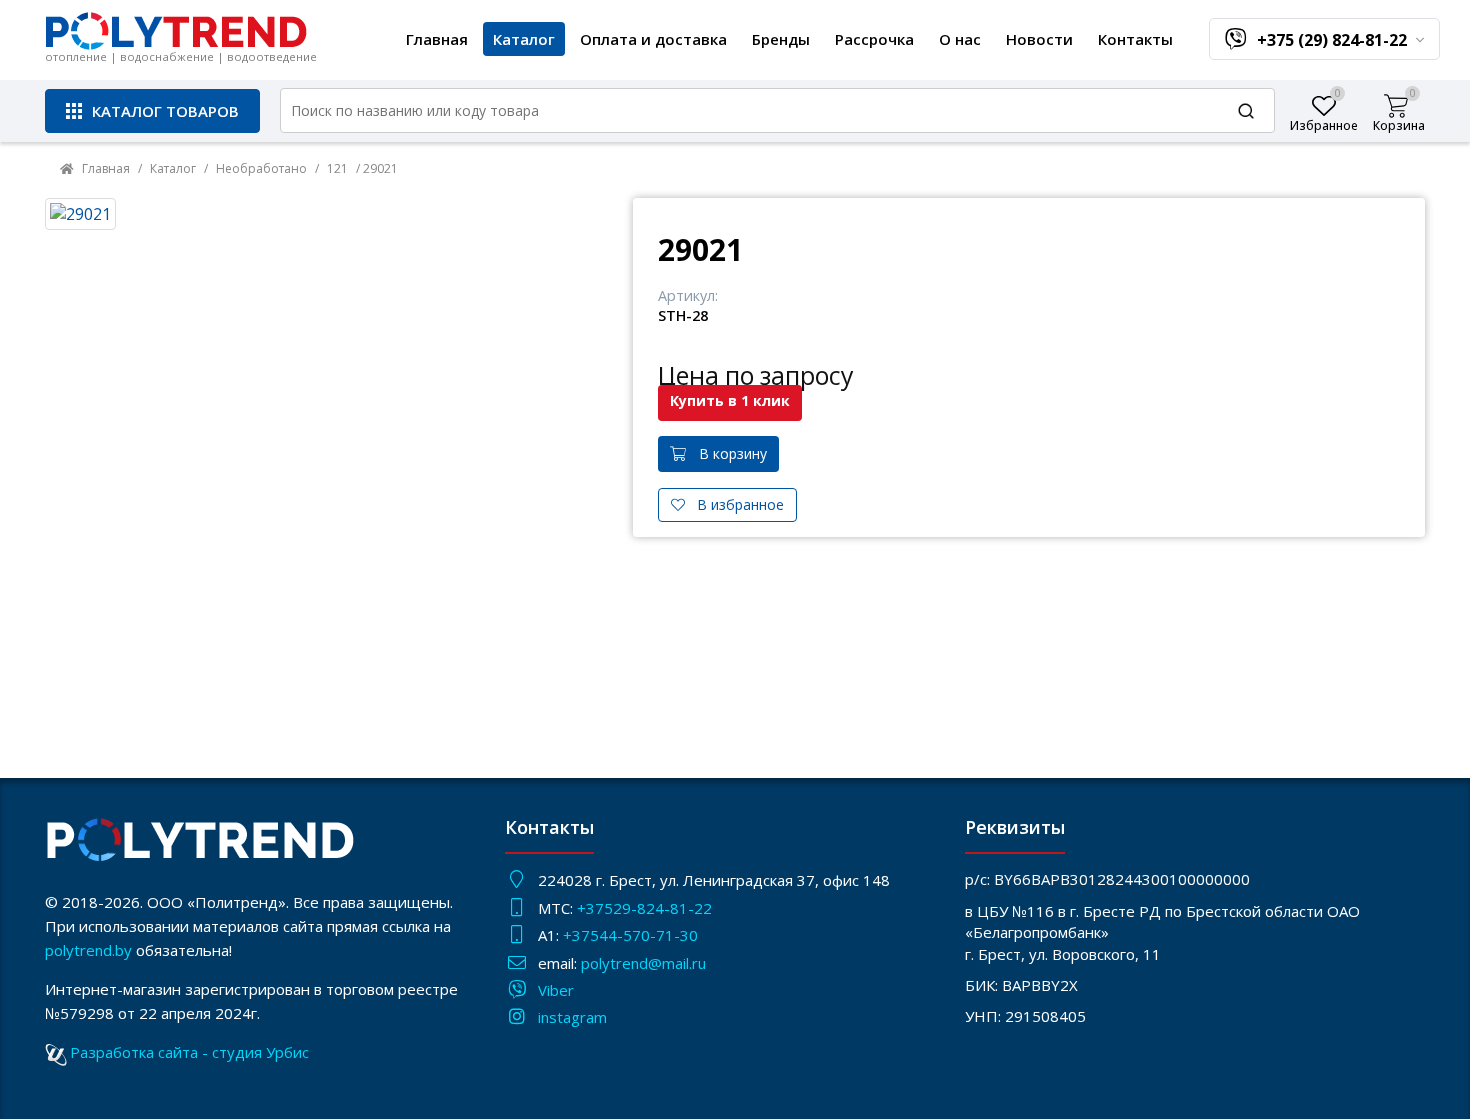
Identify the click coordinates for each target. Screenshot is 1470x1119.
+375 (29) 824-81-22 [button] (1334, 40)
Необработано (261, 168)
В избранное (734, 504)
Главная (437, 39)
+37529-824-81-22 (644, 908)
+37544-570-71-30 (632, 935)
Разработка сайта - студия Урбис (189, 1052)
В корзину (727, 453)
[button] (152, 111)
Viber (556, 990)
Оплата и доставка (653, 39)
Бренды (781, 39)
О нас (960, 39)
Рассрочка (874, 39)
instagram (572, 1017)
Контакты (1135, 39)
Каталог (524, 39)
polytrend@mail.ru (643, 963)
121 (337, 168)
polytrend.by (88, 950)
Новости (1039, 39)
